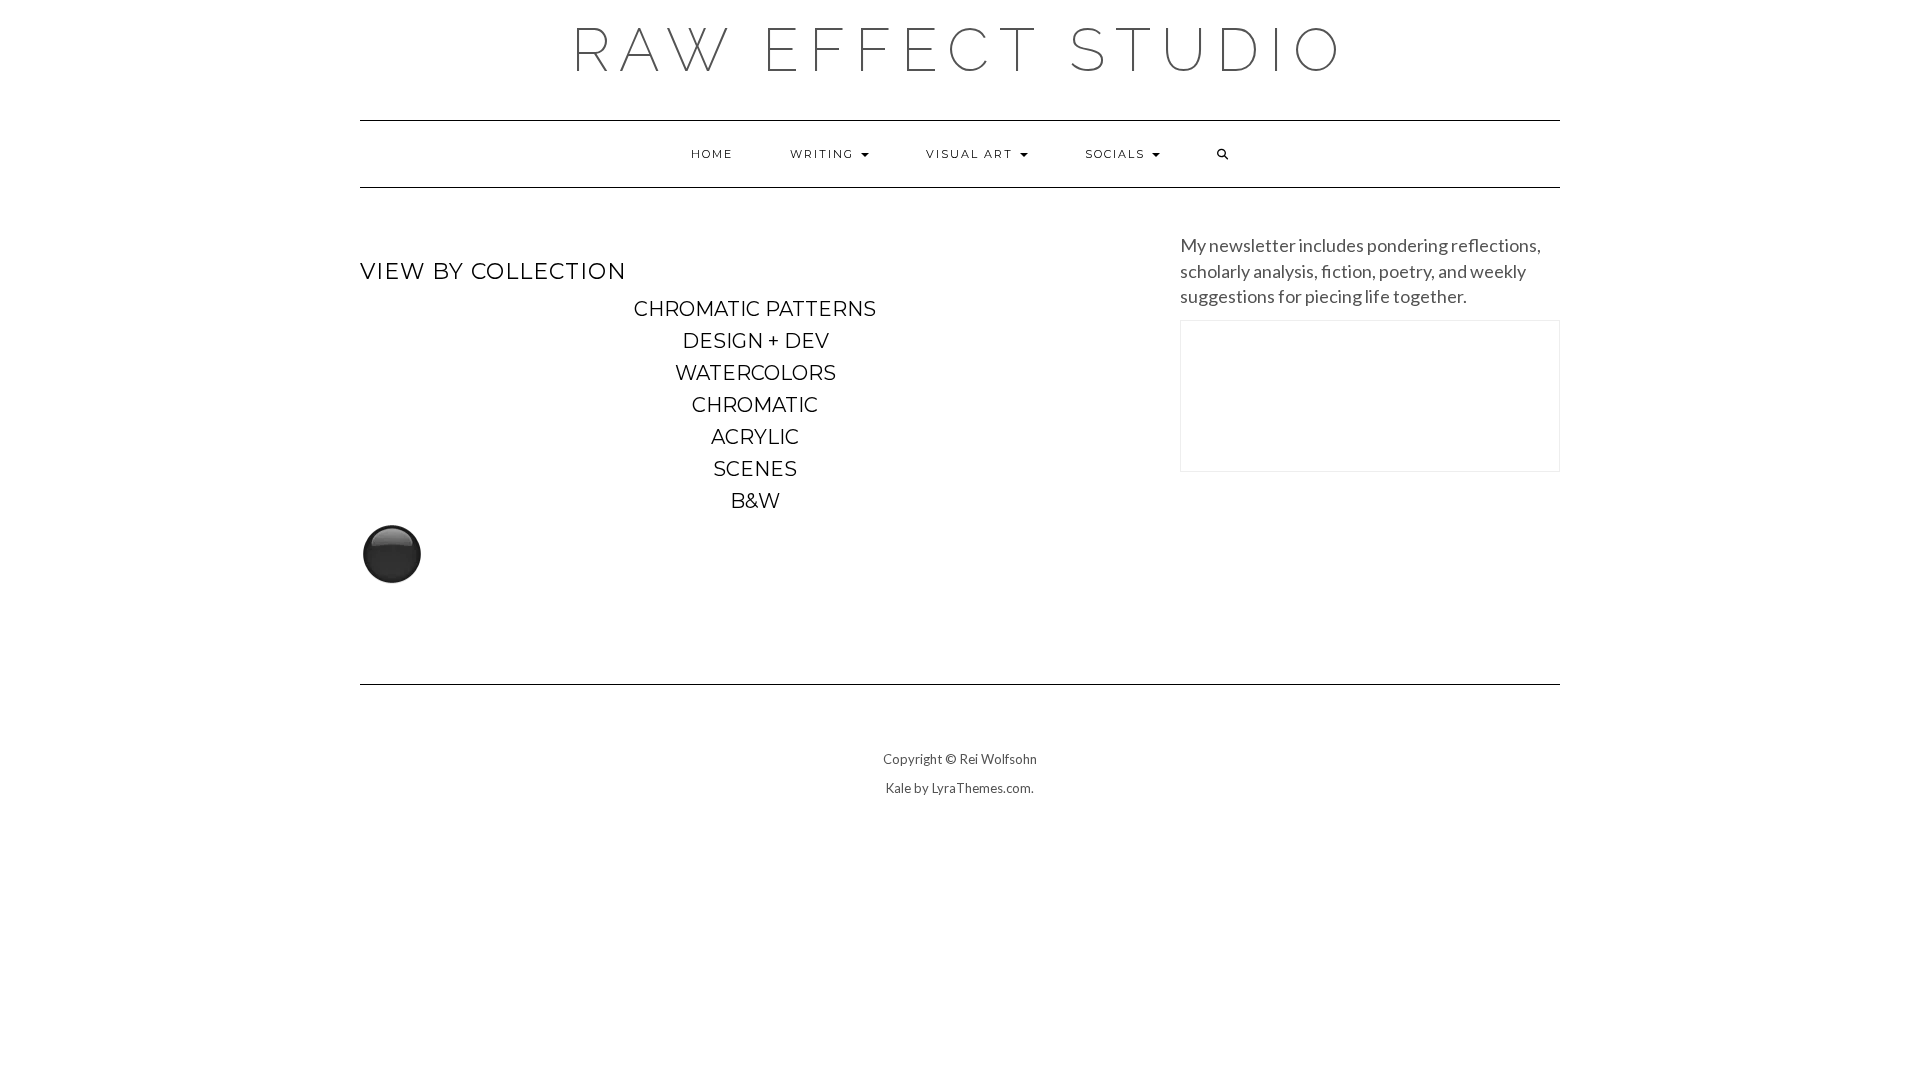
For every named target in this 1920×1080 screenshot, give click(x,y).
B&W (755, 501)
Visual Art (972, 154)
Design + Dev (755, 341)
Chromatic (755, 405)
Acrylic (755, 437)
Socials (1117, 154)
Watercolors (755, 373)
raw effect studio (960, 50)
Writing (824, 154)
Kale (898, 788)
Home (712, 154)
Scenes (755, 469)
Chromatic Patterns (755, 309)
